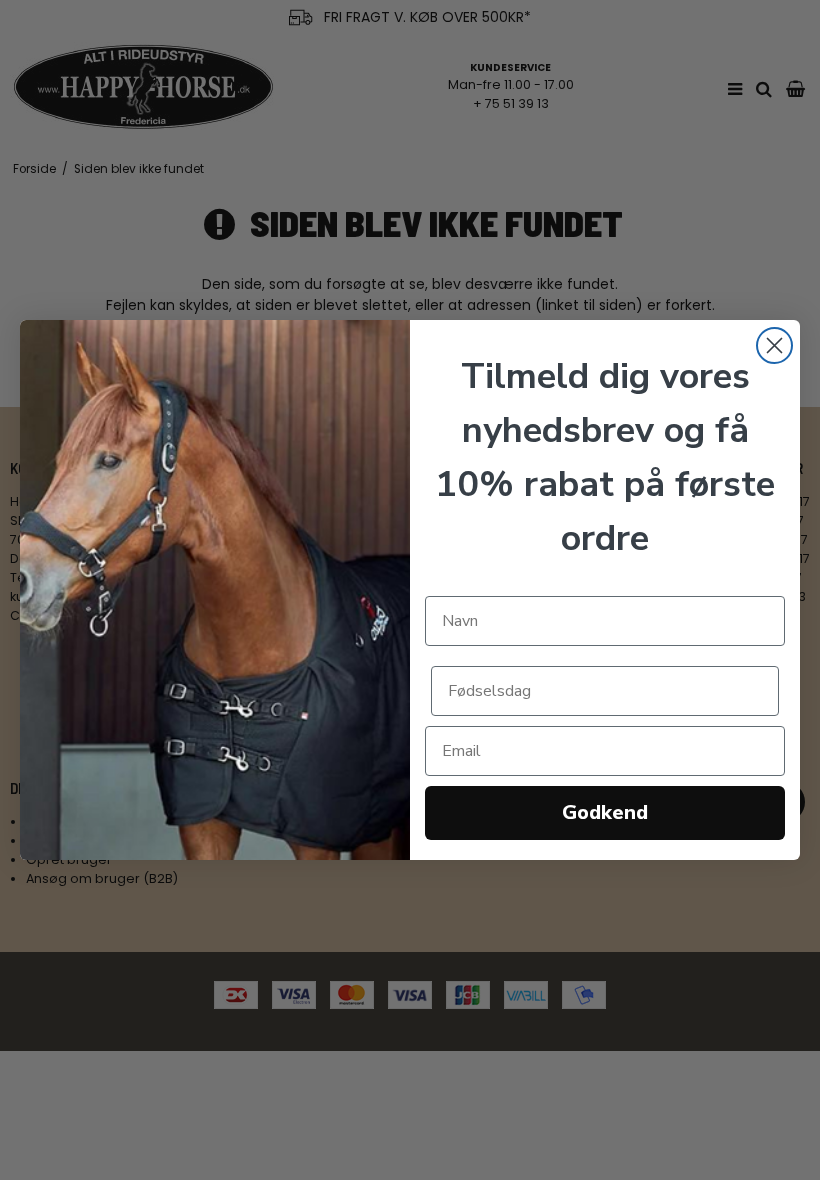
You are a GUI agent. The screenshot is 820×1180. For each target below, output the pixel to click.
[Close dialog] (774, 345)
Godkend (605, 812)
